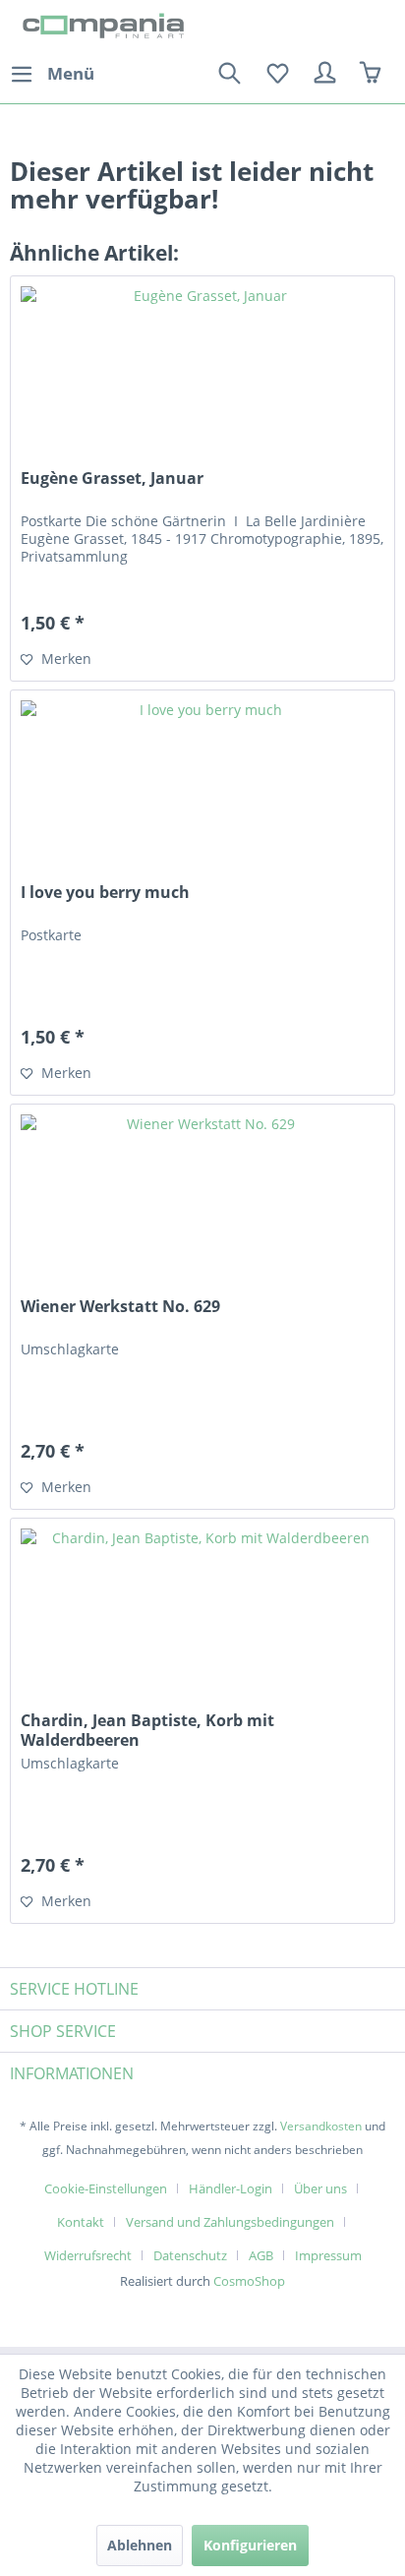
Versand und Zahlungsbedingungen (230, 2222)
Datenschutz (190, 2255)
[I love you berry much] (202, 789)
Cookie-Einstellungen (106, 2188)
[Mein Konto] (325, 74)
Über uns (320, 2188)
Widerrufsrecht (88, 2255)
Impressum (328, 2255)
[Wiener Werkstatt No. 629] (202, 1203)
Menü (71, 73)
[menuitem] (52, 74)
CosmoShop (249, 2281)
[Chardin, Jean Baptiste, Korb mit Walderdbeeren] (202, 1617)
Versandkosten (321, 2126)
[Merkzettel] (277, 74)
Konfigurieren (250, 2545)
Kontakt (81, 2222)
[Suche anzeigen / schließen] (229, 74)
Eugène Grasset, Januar (112, 479)
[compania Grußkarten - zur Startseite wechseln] (106, 27)
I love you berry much (105, 893)
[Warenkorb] (374, 74)
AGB (261, 2255)
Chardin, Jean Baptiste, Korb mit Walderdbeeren (147, 1730)
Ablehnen (140, 2545)
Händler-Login (231, 2188)
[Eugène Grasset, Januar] (202, 375)
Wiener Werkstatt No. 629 (120, 1307)
